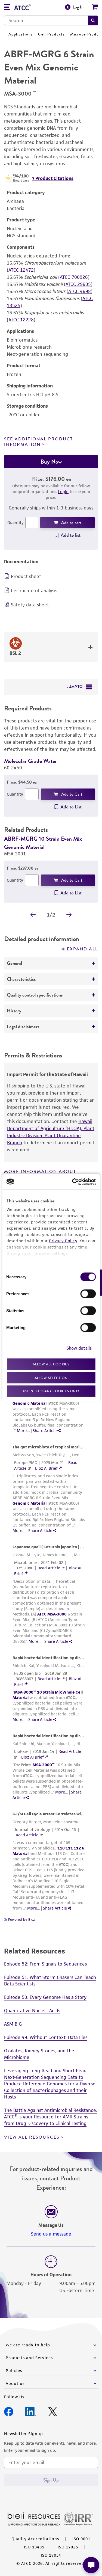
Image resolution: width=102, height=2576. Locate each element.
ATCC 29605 (78, 284)
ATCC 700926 (74, 277)
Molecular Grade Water (30, 761)
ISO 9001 (81, 2539)
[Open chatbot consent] (91, 2565)
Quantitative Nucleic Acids (32, 2011)
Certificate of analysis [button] (34, 591)
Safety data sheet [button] (30, 605)
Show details (79, 1348)
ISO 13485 (34, 2547)
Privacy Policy (63, 1241)
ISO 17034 (51, 2555)
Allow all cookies (51, 1364)
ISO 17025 (68, 2547)
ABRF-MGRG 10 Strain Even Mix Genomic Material (43, 843)
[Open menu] (7, 8)
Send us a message (51, 2234)
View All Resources (32, 2137)
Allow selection (51, 1378)
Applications (21, 34)
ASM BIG (13, 2024)
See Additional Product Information (38, 442)
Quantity (16, 522)
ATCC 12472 (21, 270)
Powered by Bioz (21, 1920)
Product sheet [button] (26, 576)
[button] (93, 20)
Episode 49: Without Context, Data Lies (46, 2037)
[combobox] (46, 20)
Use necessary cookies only (51, 1391)
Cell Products (51, 34)
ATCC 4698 (80, 291)
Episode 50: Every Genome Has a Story (45, 1997)
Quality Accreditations (35, 2539)
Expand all (82, 949)
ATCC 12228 (21, 320)
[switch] (88, 1294)
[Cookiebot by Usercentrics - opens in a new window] (73, 1182)
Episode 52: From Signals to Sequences (45, 1964)
